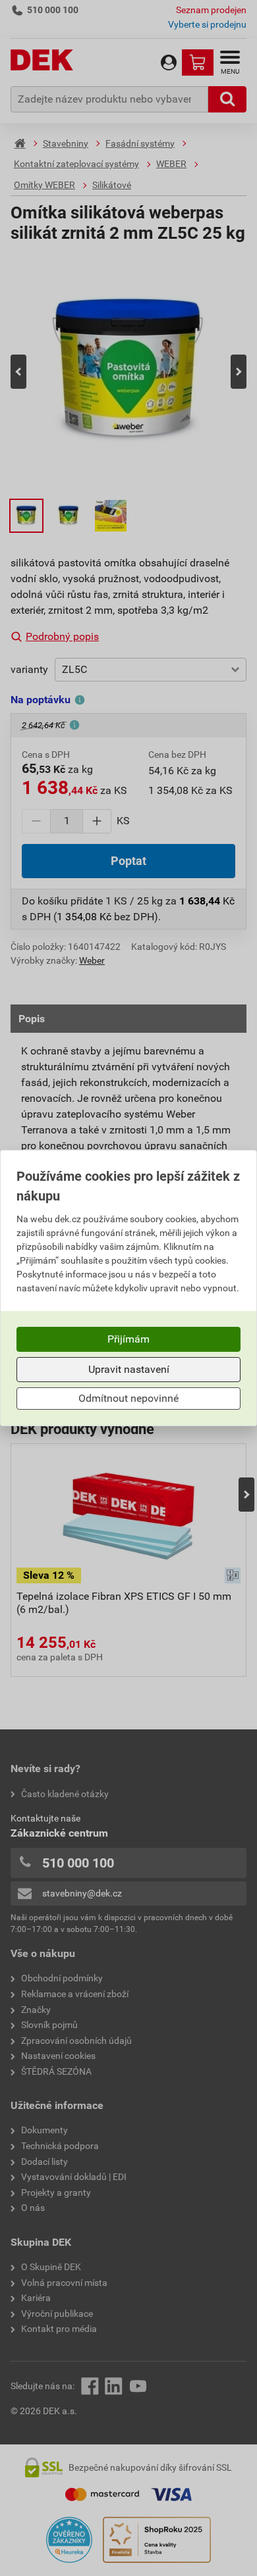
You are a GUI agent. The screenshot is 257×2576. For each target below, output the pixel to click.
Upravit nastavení (129, 1369)
